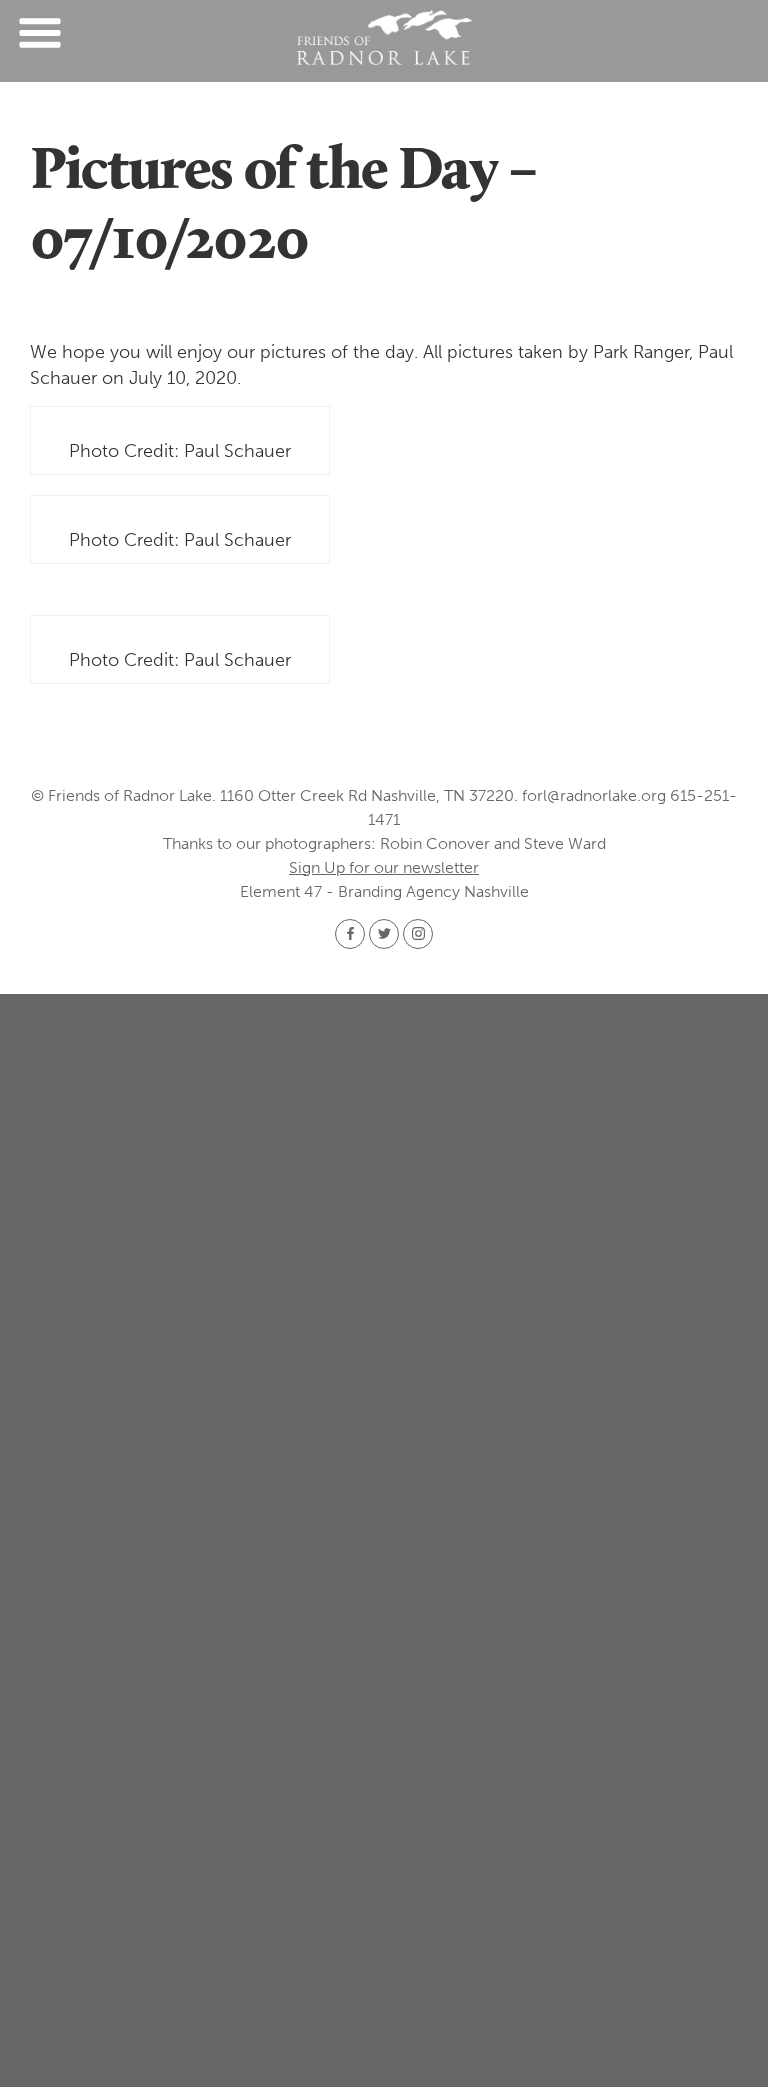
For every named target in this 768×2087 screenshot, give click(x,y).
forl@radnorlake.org (594, 795)
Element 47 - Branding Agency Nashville (384, 891)
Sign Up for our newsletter (384, 867)
